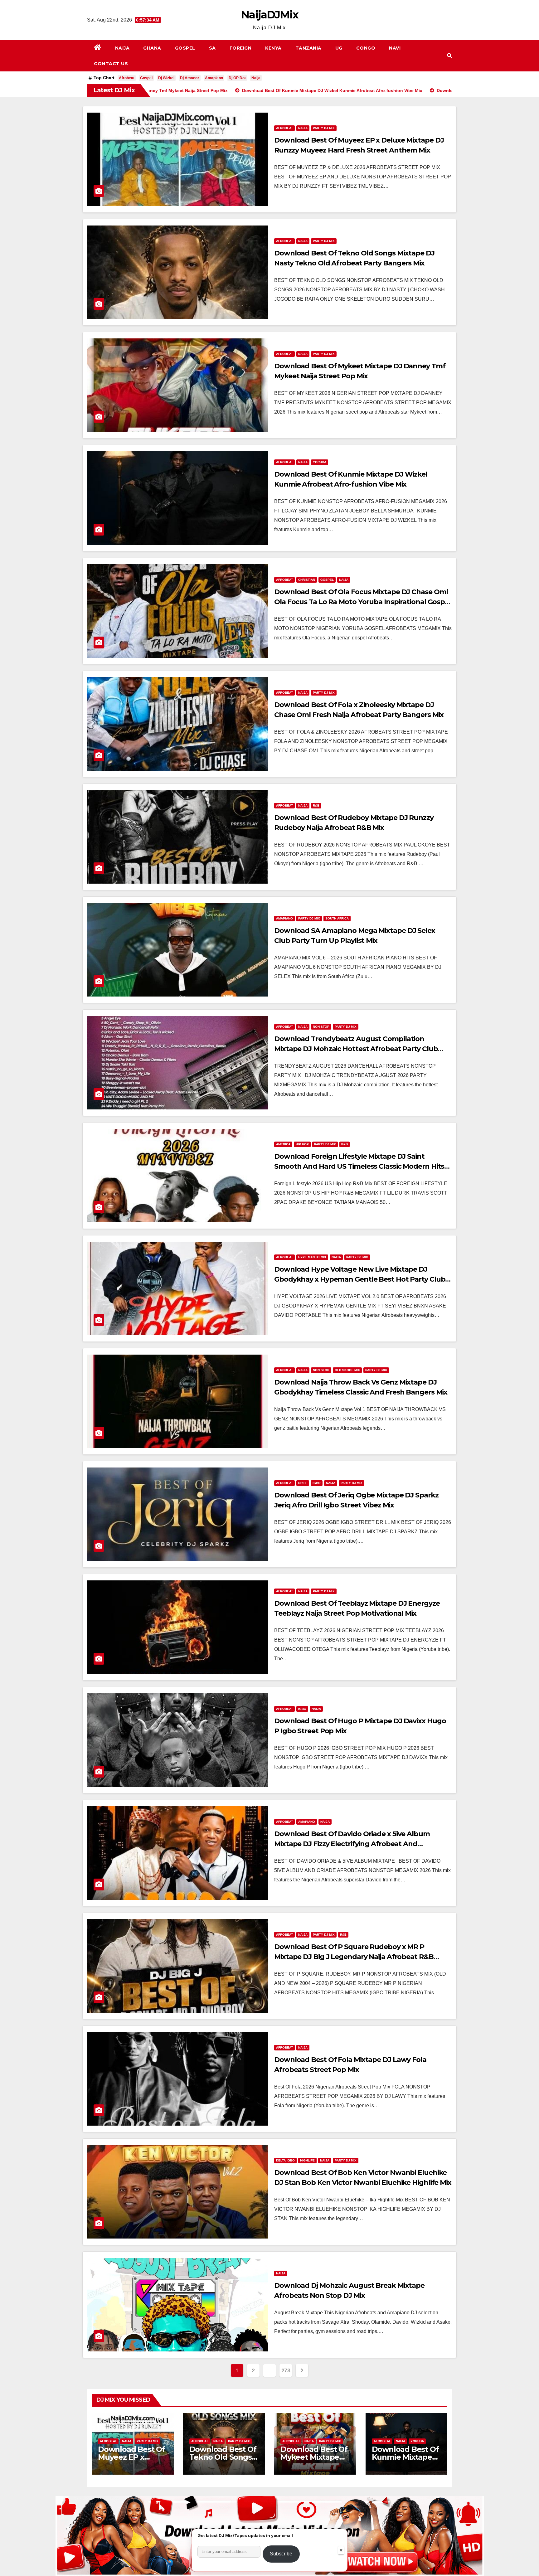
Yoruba (320, 462)
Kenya (273, 48)
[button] (449, 56)
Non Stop (321, 1027)
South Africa (337, 918)
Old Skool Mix (347, 1370)
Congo (366, 48)
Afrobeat (127, 78)
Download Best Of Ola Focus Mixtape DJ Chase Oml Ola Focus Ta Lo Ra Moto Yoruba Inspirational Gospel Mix (362, 602)
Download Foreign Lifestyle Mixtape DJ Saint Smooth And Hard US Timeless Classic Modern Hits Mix (359, 1166)
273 (286, 2370)
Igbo (317, 1483)
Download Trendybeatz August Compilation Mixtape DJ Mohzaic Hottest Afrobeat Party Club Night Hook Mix (356, 1049)
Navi (395, 48)
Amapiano (214, 78)
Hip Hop (302, 1144)
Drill (303, 1483)
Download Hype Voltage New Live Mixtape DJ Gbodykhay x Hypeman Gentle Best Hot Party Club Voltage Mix (360, 1279)
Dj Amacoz (190, 78)
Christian (307, 580)
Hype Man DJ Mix (312, 1257)
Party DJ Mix (324, 128)
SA (212, 48)
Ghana (152, 48)
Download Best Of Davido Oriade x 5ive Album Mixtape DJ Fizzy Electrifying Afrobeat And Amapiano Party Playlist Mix (352, 1844)
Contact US (111, 64)
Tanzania (308, 48)
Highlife (307, 2160)
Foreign (241, 48)
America (283, 1144)
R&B (316, 805)
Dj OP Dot (237, 78)
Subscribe (281, 2554)
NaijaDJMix (269, 15)
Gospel (185, 48)
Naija (122, 48)
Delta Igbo (285, 2160)
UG (339, 48)
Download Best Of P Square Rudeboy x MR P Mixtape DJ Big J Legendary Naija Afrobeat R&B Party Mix (354, 1957)
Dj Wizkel (166, 78)
